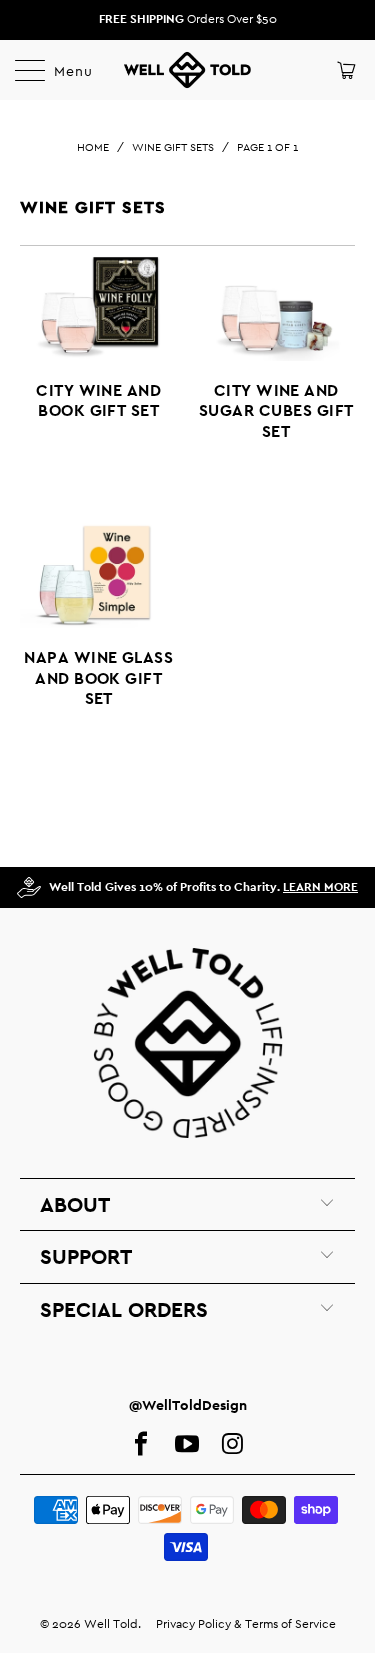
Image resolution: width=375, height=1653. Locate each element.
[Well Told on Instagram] (233, 1445)
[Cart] (344, 70)
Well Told (111, 1624)
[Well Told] (188, 70)
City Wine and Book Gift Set (99, 344)
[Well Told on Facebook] (141, 1445)
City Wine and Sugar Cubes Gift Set (277, 354)
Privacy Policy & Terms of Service (246, 1624)
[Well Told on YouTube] (187, 1445)
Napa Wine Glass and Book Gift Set (99, 621)
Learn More (320, 887)
